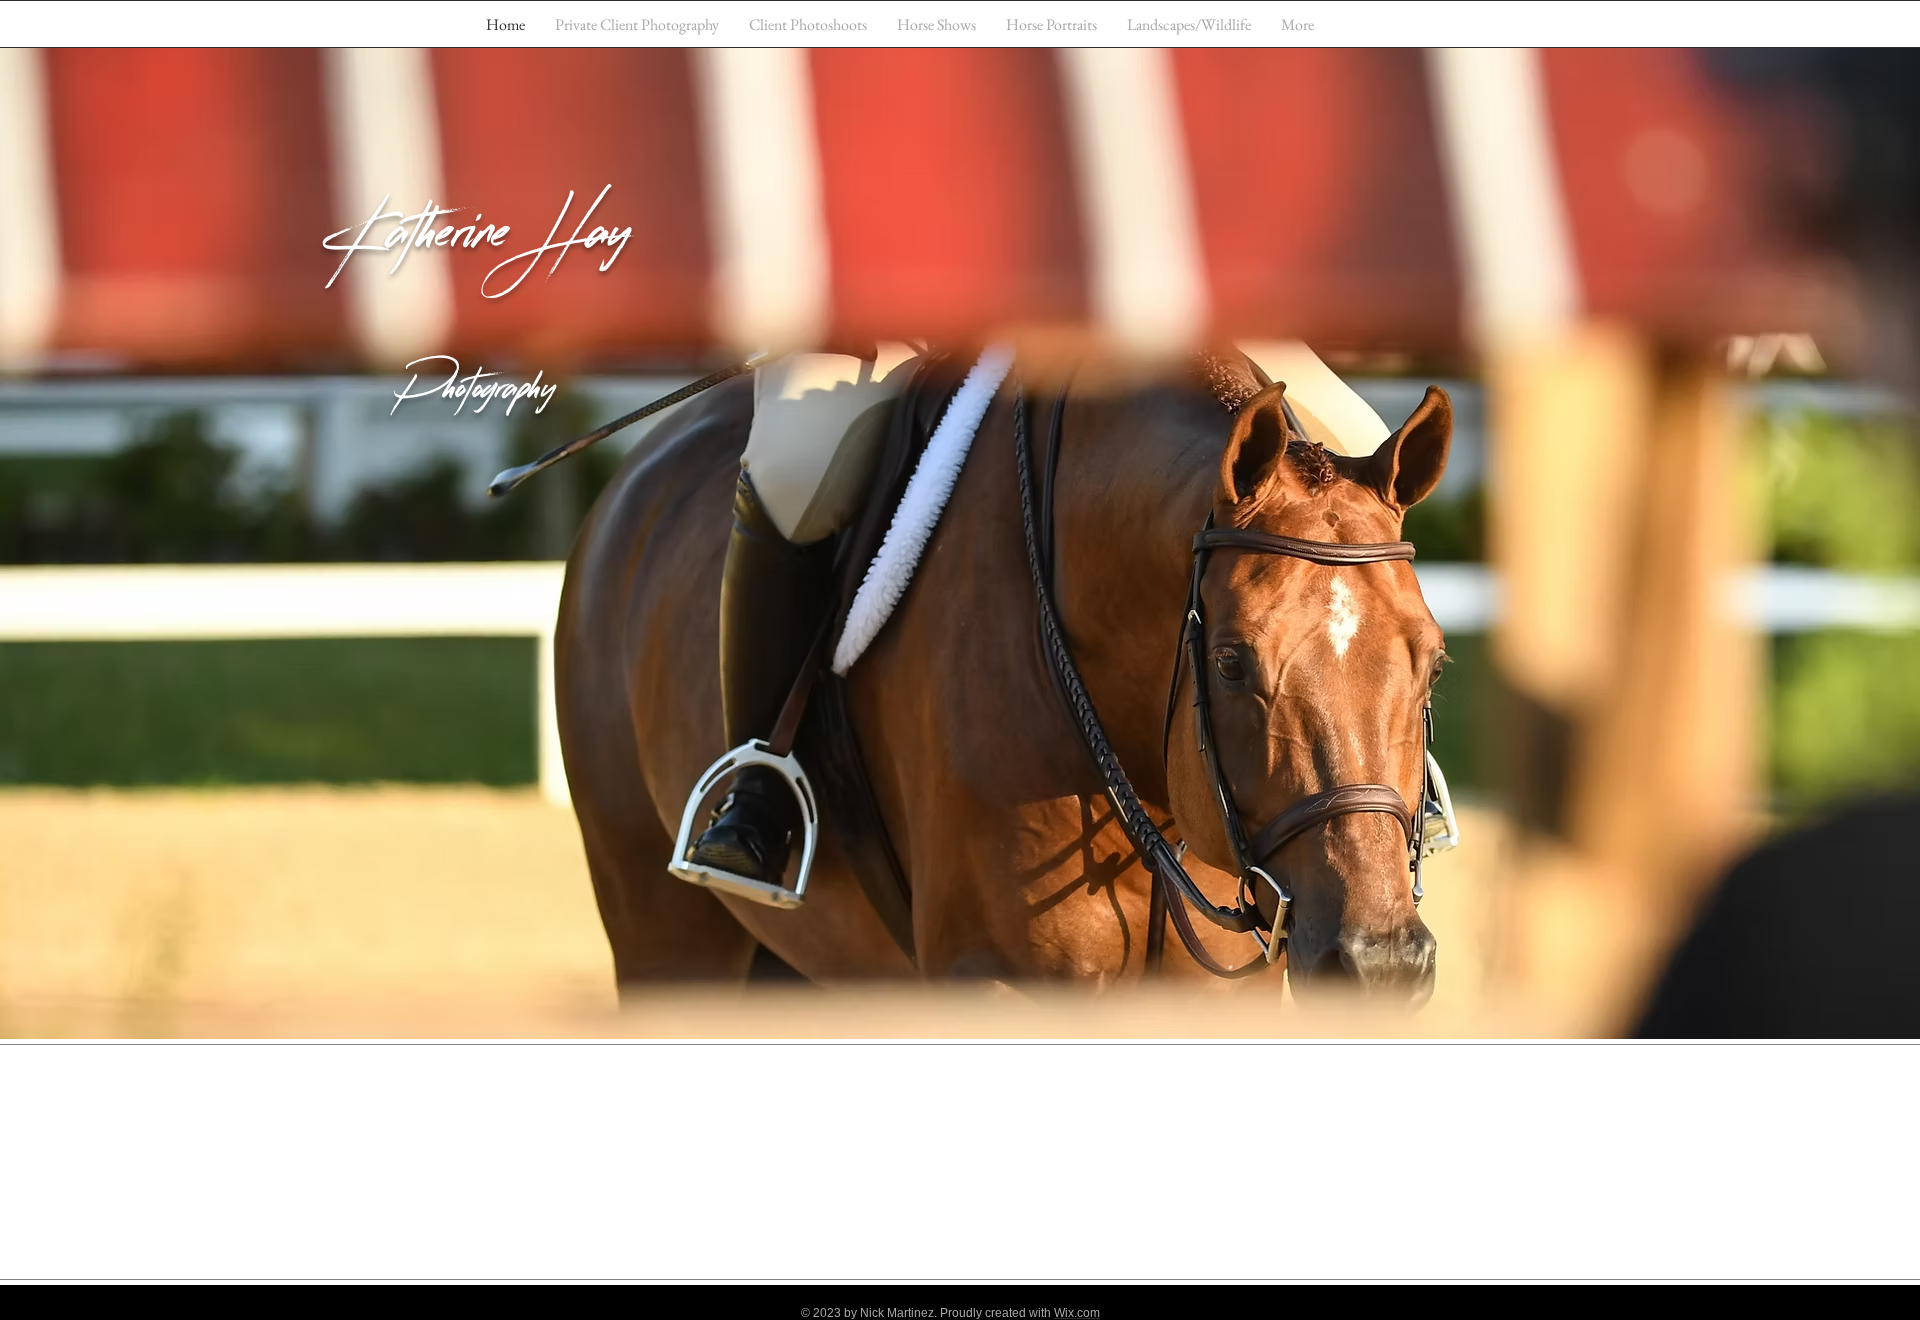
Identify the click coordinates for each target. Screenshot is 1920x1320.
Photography (477, 394)
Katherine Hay (477, 242)
